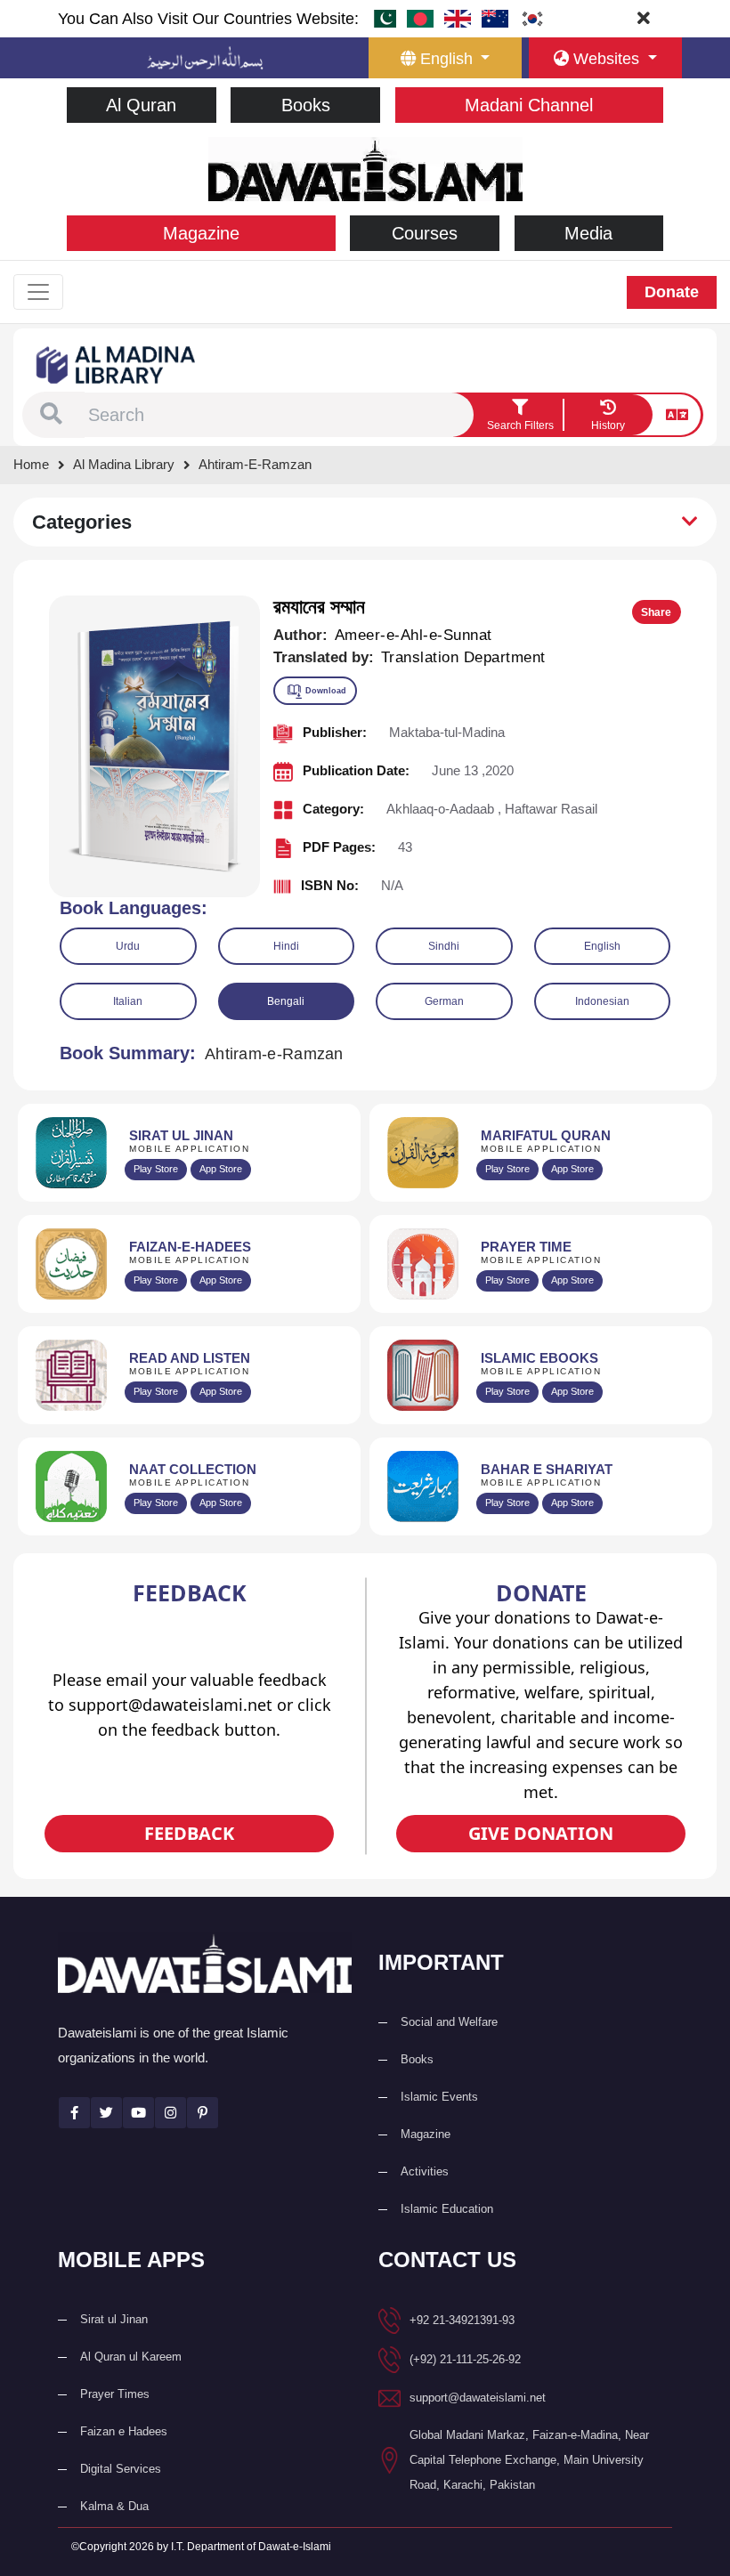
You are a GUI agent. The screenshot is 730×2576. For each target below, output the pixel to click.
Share (656, 612)
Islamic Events (439, 2097)
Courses (425, 233)
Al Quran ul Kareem (131, 2357)
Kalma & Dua (114, 2506)
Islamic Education (447, 2209)
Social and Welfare (449, 2022)
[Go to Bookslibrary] (117, 364)
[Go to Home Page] (365, 168)
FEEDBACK (189, 1833)
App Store (221, 1169)
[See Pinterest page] (203, 2113)
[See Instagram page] (170, 2113)
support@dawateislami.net (478, 2398)
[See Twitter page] (106, 2113)
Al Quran (141, 105)
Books (306, 105)
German (444, 1001)
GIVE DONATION (541, 1833)
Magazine (201, 233)
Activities (425, 2171)
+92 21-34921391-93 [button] (462, 2320)
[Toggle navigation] (38, 292)
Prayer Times (115, 2394)
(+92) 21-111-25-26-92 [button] (465, 2359)
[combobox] (279, 415)
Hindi (286, 946)
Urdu (128, 946)
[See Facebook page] (74, 2113)
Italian (128, 1001)
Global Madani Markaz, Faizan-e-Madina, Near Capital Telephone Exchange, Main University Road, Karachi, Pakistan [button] (529, 2460)
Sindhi (444, 946)
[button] (51, 415)
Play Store (156, 1169)
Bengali (286, 1001)
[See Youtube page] (138, 2113)
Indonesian (602, 1001)
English (602, 946)
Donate (672, 292)
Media (588, 233)
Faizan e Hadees (124, 2431)
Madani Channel (529, 105)
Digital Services (121, 2469)
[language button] (677, 415)
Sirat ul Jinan (114, 2319)
